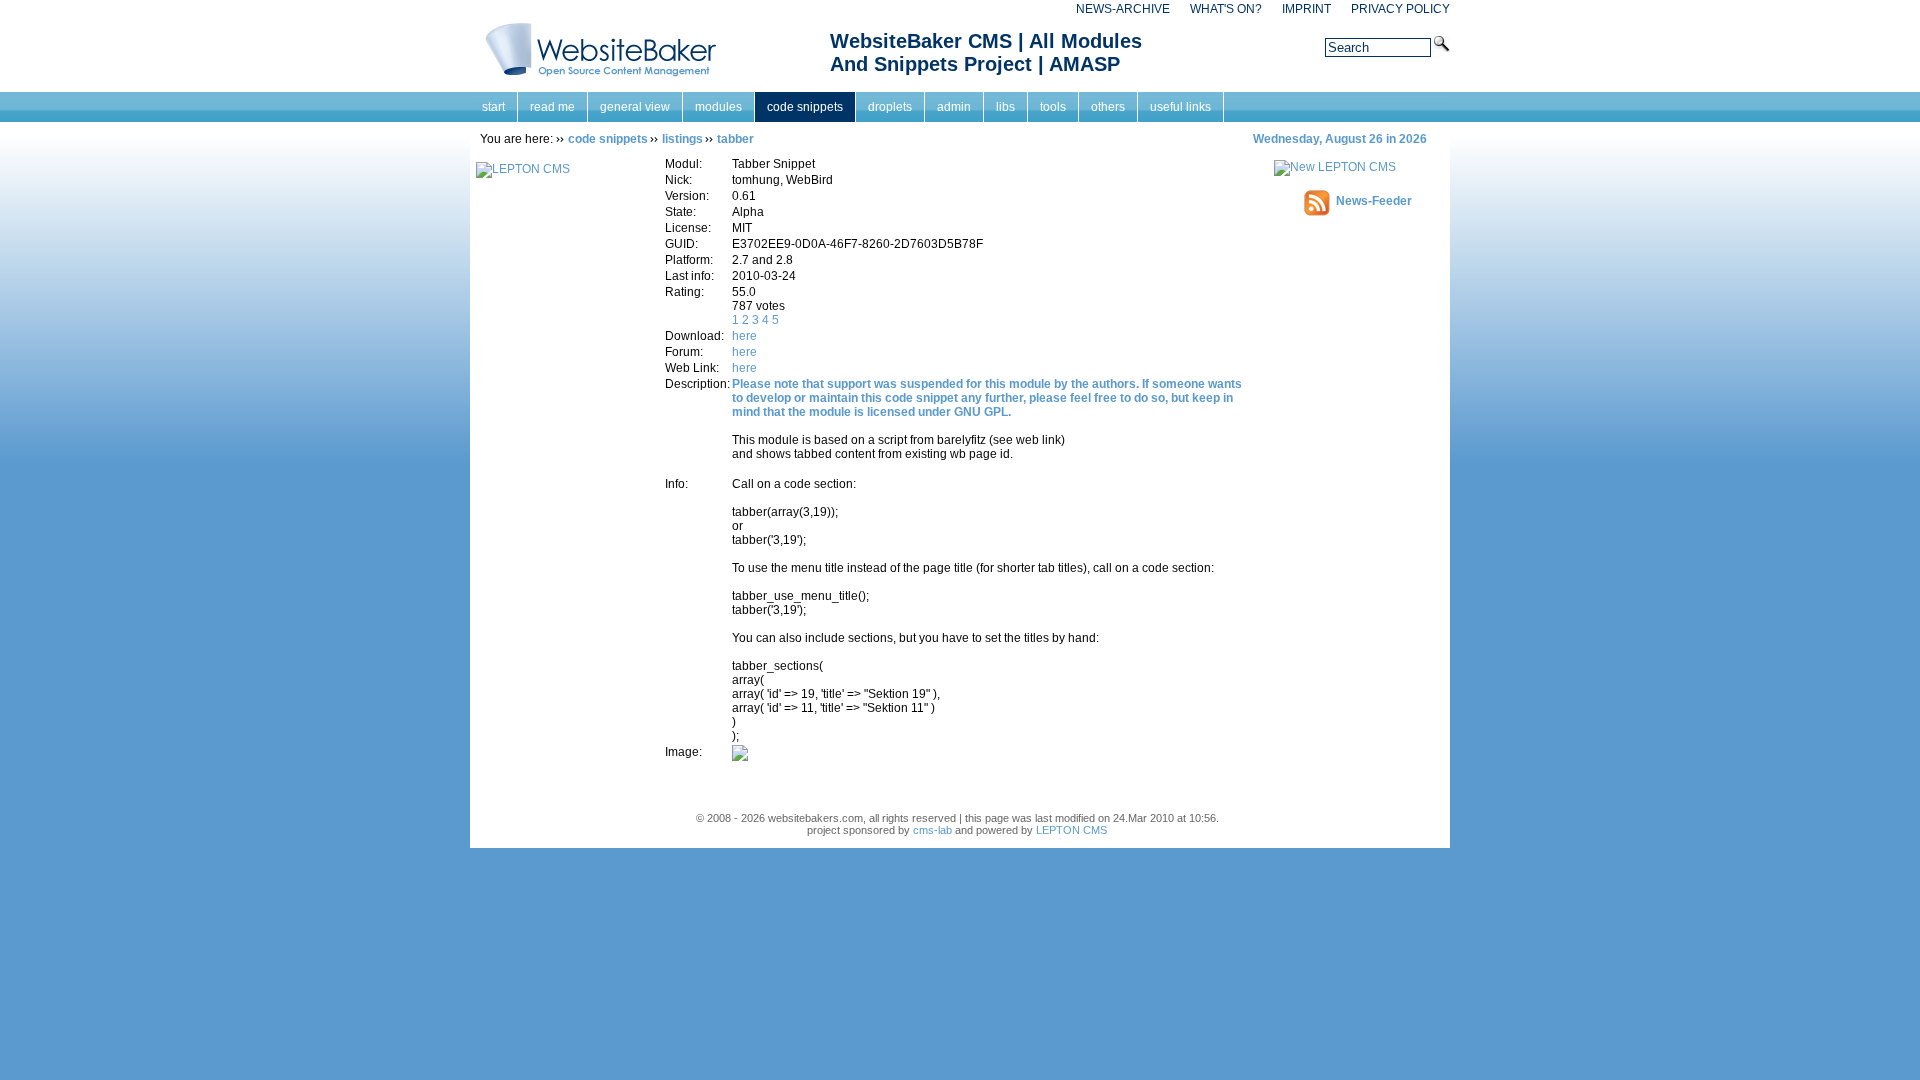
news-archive (1123, 9)
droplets (890, 107)
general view (635, 107)
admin (954, 107)
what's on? (1226, 9)
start (493, 107)
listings (682, 139)
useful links (1180, 107)
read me (552, 107)
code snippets (805, 107)
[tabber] (740, 757)
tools (1053, 107)
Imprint (1306, 9)
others (1108, 107)
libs (1005, 107)
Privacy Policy (1400, 9)
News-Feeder (1374, 201)
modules (718, 107)
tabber (735, 139)
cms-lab (932, 830)
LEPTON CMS (1071, 830)
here (744, 336)
